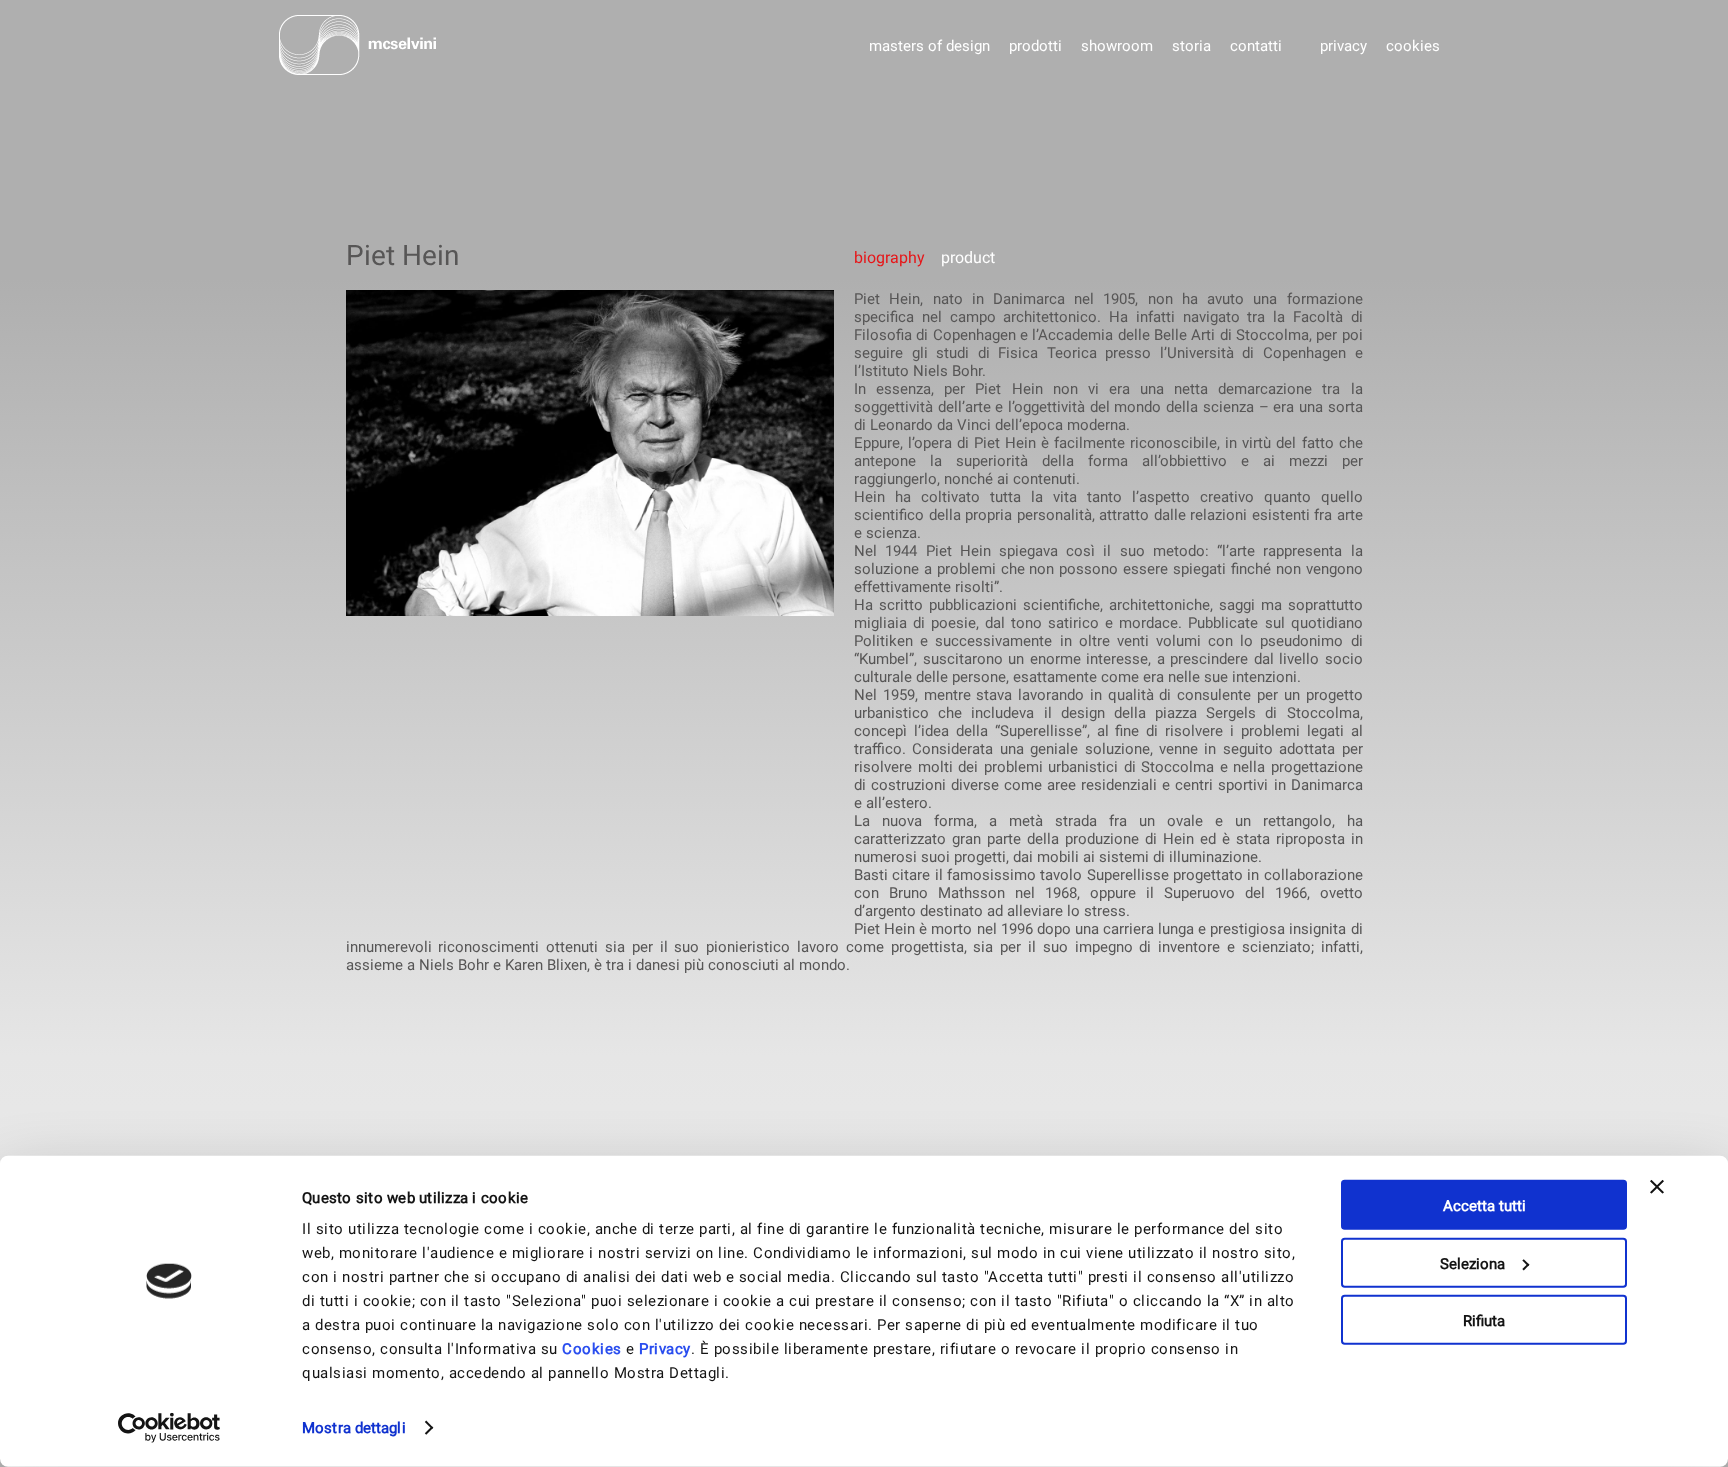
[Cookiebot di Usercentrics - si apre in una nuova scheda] (169, 1428)
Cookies (592, 1349)
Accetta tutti (1484, 1206)
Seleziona (1472, 1263)
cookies (1413, 46)
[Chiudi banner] (1657, 1205)
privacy (1343, 46)
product (966, 257)
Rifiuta (1484, 1321)
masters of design (929, 46)
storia (1191, 46)
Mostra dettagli (354, 1428)
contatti (1256, 46)
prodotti (1035, 46)
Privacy (665, 1349)
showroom (1117, 46)
